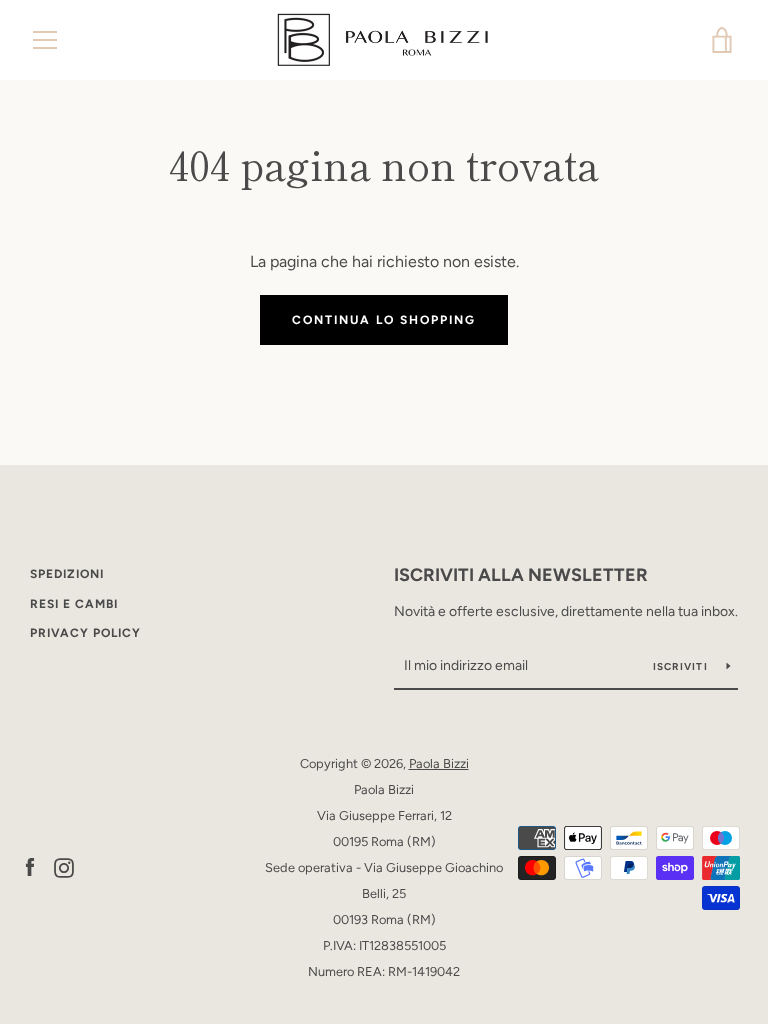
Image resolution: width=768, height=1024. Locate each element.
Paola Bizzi (439, 763)
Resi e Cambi (74, 604)
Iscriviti (682, 666)
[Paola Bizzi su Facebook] (30, 866)
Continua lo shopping (384, 320)
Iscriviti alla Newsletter (521, 575)
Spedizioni (67, 574)
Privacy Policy (85, 633)
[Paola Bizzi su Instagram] (64, 866)
